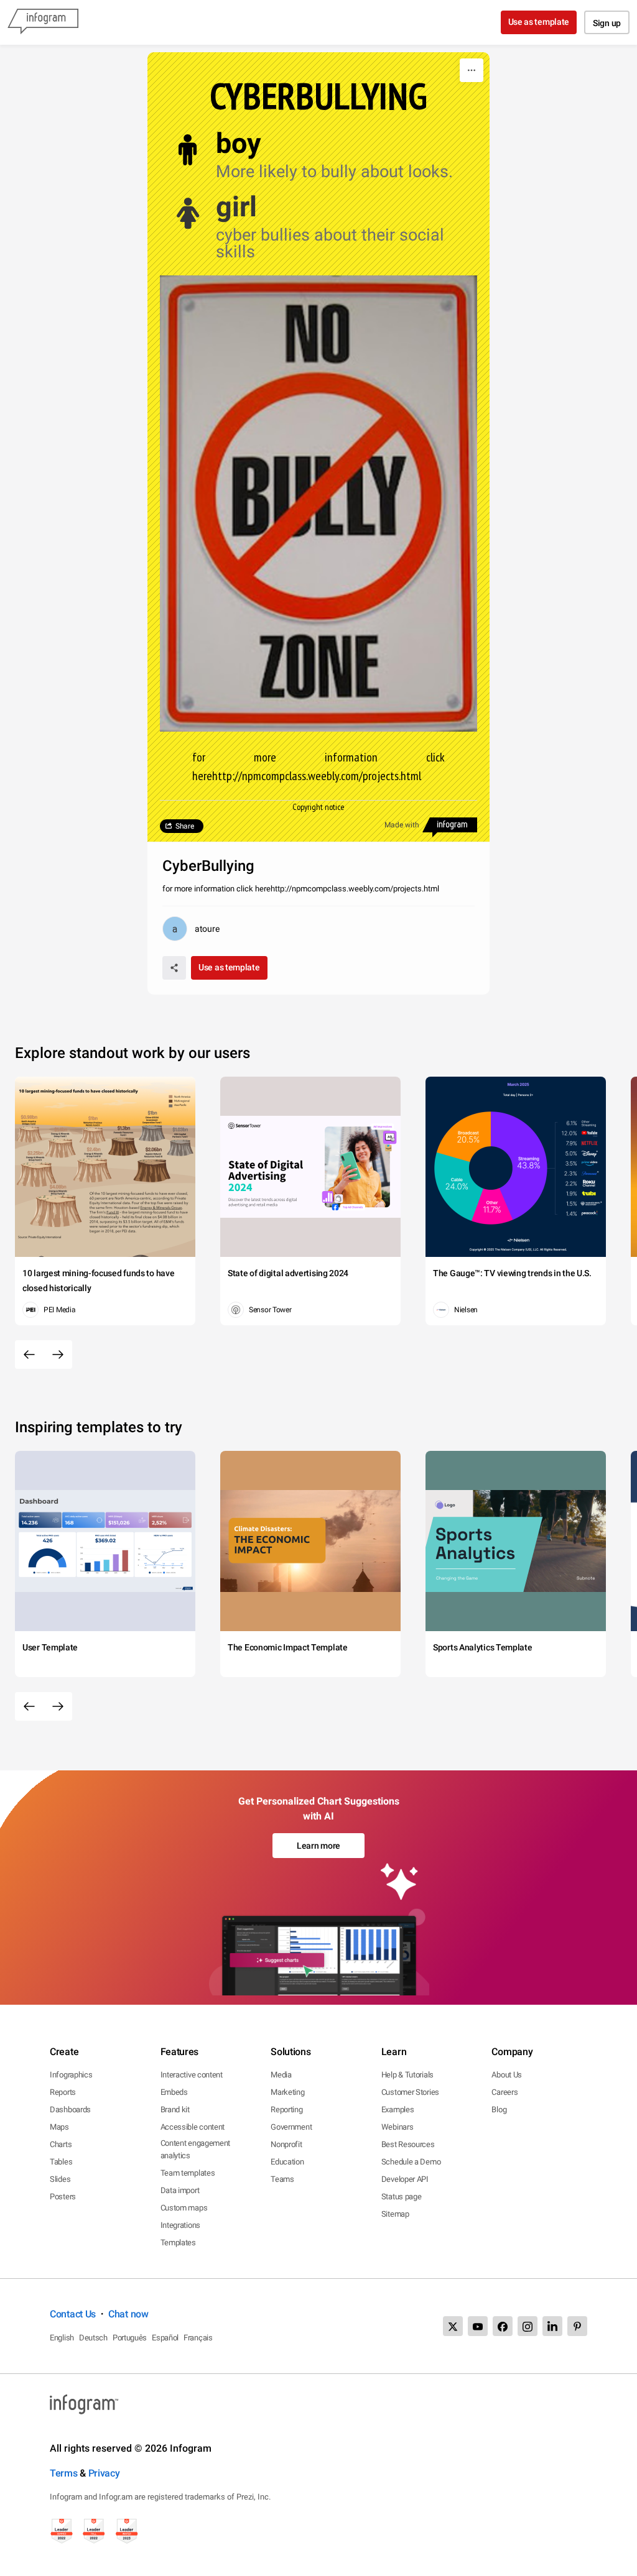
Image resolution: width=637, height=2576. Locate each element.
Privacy (104, 2473)
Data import (180, 2190)
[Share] (174, 968)
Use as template (539, 22)
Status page (402, 2196)
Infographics (71, 2075)
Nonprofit (286, 2144)
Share (185, 826)
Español (165, 2338)
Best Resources (408, 2144)
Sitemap (395, 2214)
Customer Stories (410, 2092)
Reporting (286, 2109)
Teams (282, 2179)
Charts (61, 2144)
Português (130, 2338)
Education (287, 2162)
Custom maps (184, 2208)
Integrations (180, 2225)
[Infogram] (43, 22)
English (62, 2338)
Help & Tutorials (407, 2075)
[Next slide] (58, 1355)
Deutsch (93, 2338)
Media (281, 2075)
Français (198, 2338)
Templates (178, 2242)
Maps (59, 2127)
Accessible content (193, 2127)
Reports (63, 2092)
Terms (64, 2473)
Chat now (128, 2314)
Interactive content (192, 2075)
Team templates (188, 2173)
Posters (63, 2196)
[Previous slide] (29, 1355)
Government (291, 2127)
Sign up (607, 23)
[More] (472, 70)
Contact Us (73, 2314)
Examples (398, 2109)
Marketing (287, 2092)
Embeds (174, 2092)
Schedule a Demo (411, 2162)
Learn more (318, 1846)
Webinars (398, 2127)
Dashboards (70, 2109)
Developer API (405, 2179)
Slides (60, 2179)
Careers (504, 2092)
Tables (61, 2162)
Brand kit (175, 2109)
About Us (507, 2075)
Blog (499, 2109)
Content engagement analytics (196, 2149)
